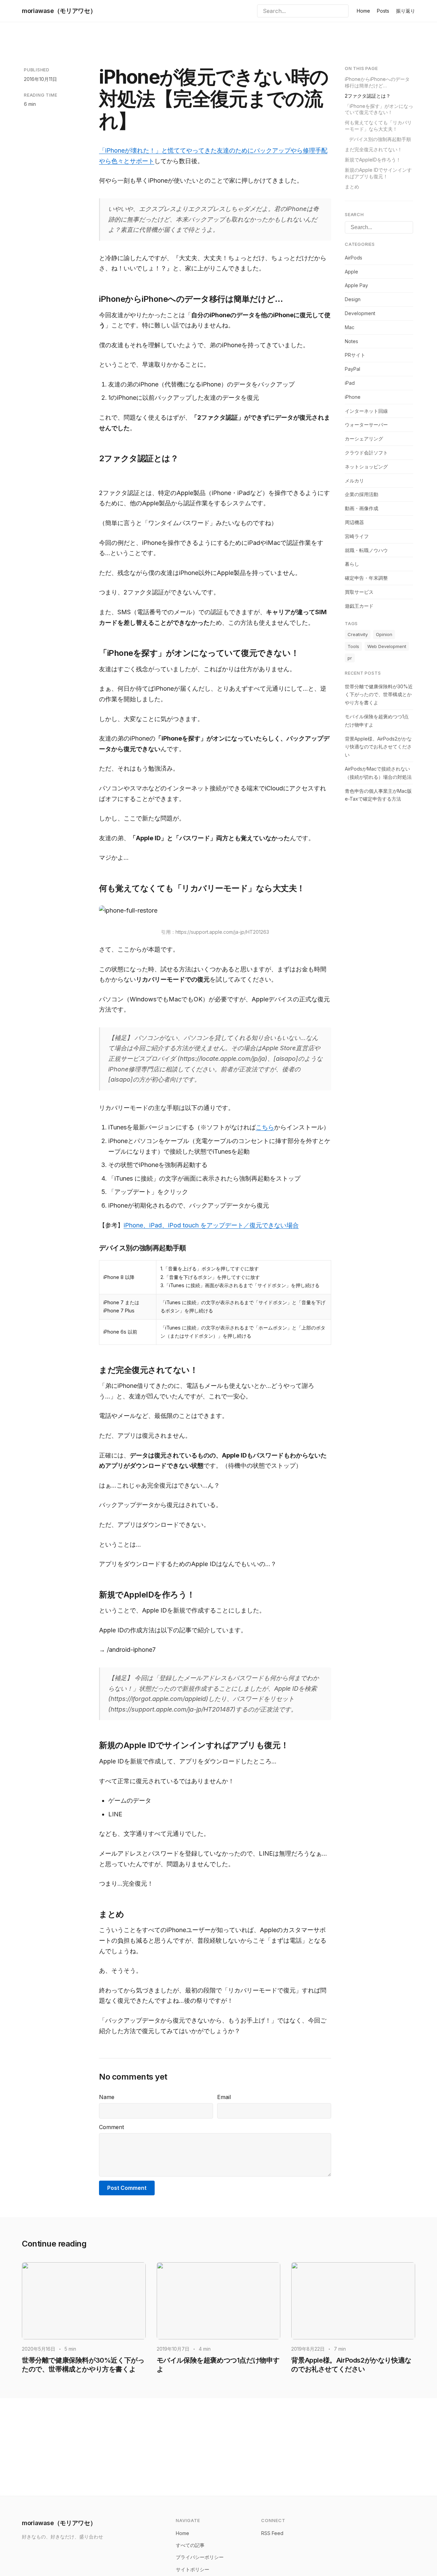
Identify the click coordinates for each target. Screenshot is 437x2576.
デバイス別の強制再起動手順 (380, 139)
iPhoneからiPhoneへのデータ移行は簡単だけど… (377, 82)
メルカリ (354, 481)
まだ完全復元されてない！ (373, 149)
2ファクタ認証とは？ (368, 96)
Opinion (384, 635)
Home (363, 11)
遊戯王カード (359, 606)
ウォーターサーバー (366, 425)
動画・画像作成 (362, 509)
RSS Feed (272, 2533)
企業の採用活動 (362, 495)
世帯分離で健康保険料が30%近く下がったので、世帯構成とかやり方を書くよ (379, 695)
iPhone (353, 397)
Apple (351, 272)
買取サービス (359, 592)
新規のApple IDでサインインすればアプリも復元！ (378, 173)
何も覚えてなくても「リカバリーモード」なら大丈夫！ (378, 126)
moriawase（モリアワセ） (59, 11)
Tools (353, 646)
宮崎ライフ (357, 536)
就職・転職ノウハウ (366, 550)
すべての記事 (190, 2545)
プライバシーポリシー (200, 2557)
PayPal (353, 369)
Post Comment (127, 2188)
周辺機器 (354, 522)
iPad (350, 383)
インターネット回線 (366, 411)
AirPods (354, 258)
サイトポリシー (193, 2569)
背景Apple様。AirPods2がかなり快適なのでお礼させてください (378, 747)
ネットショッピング (366, 467)
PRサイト (355, 355)
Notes (351, 341)
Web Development (387, 646)
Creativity (358, 635)
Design (353, 300)
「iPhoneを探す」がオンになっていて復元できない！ (379, 109)
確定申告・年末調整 (366, 578)
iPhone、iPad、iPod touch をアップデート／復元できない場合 (211, 1225)
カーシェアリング (364, 439)
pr (350, 658)
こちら (265, 1127)
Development (360, 313)
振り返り (406, 11)
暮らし (352, 564)
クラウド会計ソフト (366, 453)
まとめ (352, 187)
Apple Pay (356, 286)
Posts (383, 11)
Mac (350, 327)
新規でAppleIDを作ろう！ (373, 160)
